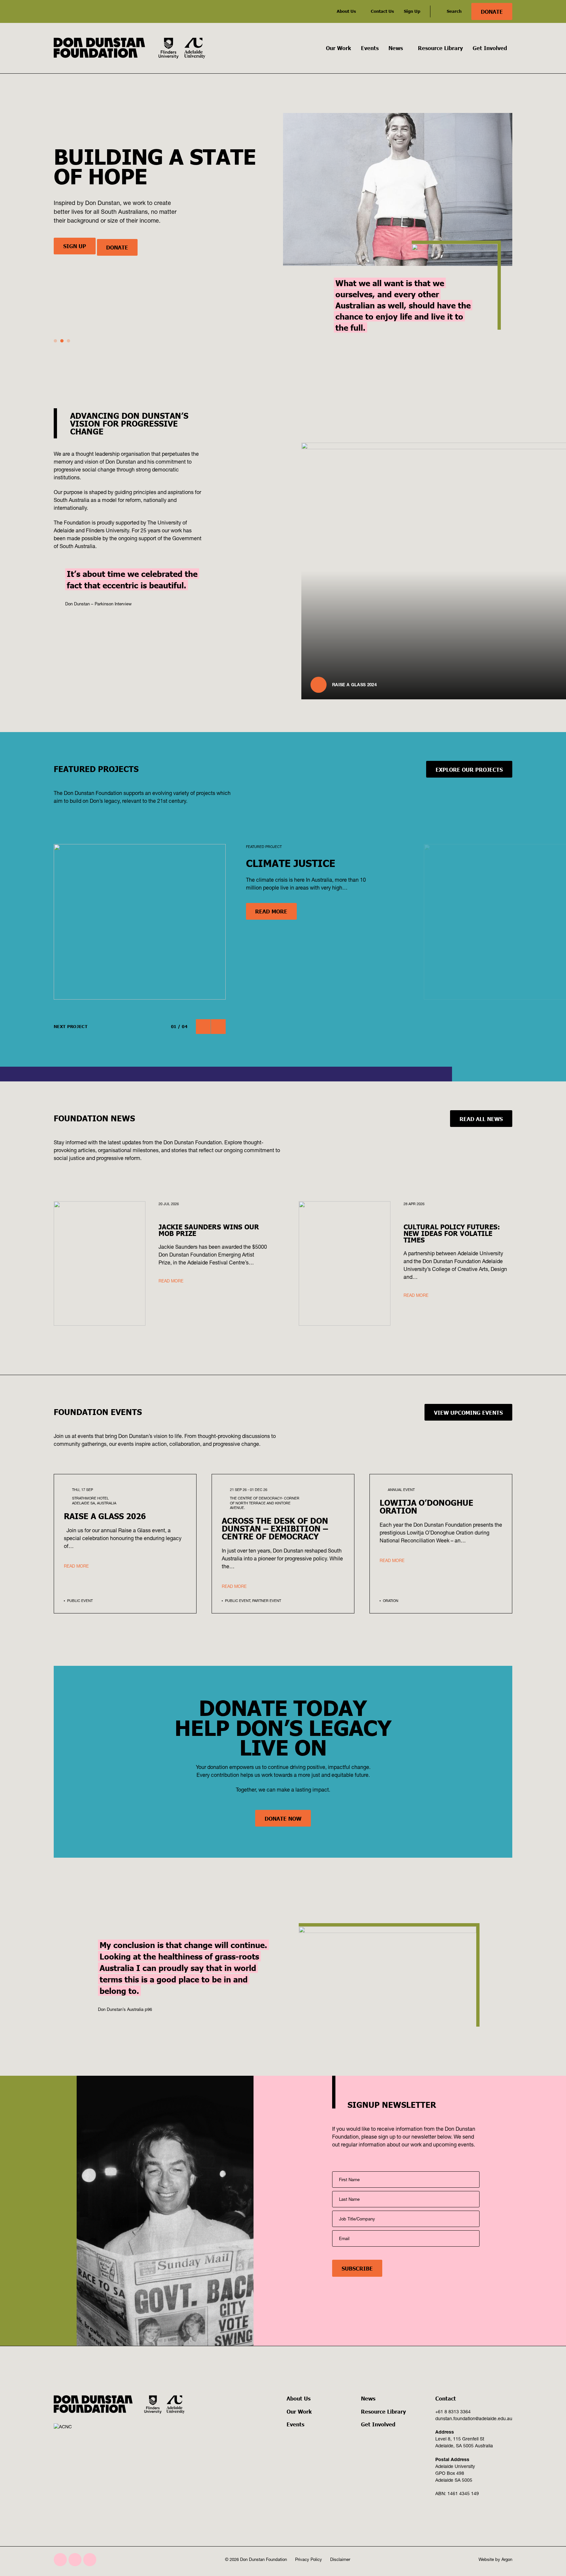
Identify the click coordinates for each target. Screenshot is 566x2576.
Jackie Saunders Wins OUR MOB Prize (209, 1230)
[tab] (55, 341)
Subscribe (357, 2268)
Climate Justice (291, 863)
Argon (507, 2559)
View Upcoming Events (468, 1412)
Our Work (339, 48)
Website (486, 2559)
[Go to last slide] (203, 1027)
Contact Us (382, 11)
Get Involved (490, 48)
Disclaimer (340, 2559)
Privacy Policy (309, 2559)
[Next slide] (218, 1027)
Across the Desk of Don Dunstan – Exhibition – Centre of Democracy (275, 1528)
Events (370, 48)
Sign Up (412, 11)
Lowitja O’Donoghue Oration (426, 1506)
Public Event (80, 1601)
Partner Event (267, 1601)
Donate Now (283, 1818)
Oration (391, 1601)
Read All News (481, 1119)
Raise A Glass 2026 (105, 1516)
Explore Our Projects (469, 769)
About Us (346, 11)
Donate (492, 11)
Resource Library (440, 48)
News (396, 48)
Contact (446, 2398)
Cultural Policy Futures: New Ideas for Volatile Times (452, 1233)
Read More (271, 911)
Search (454, 11)
